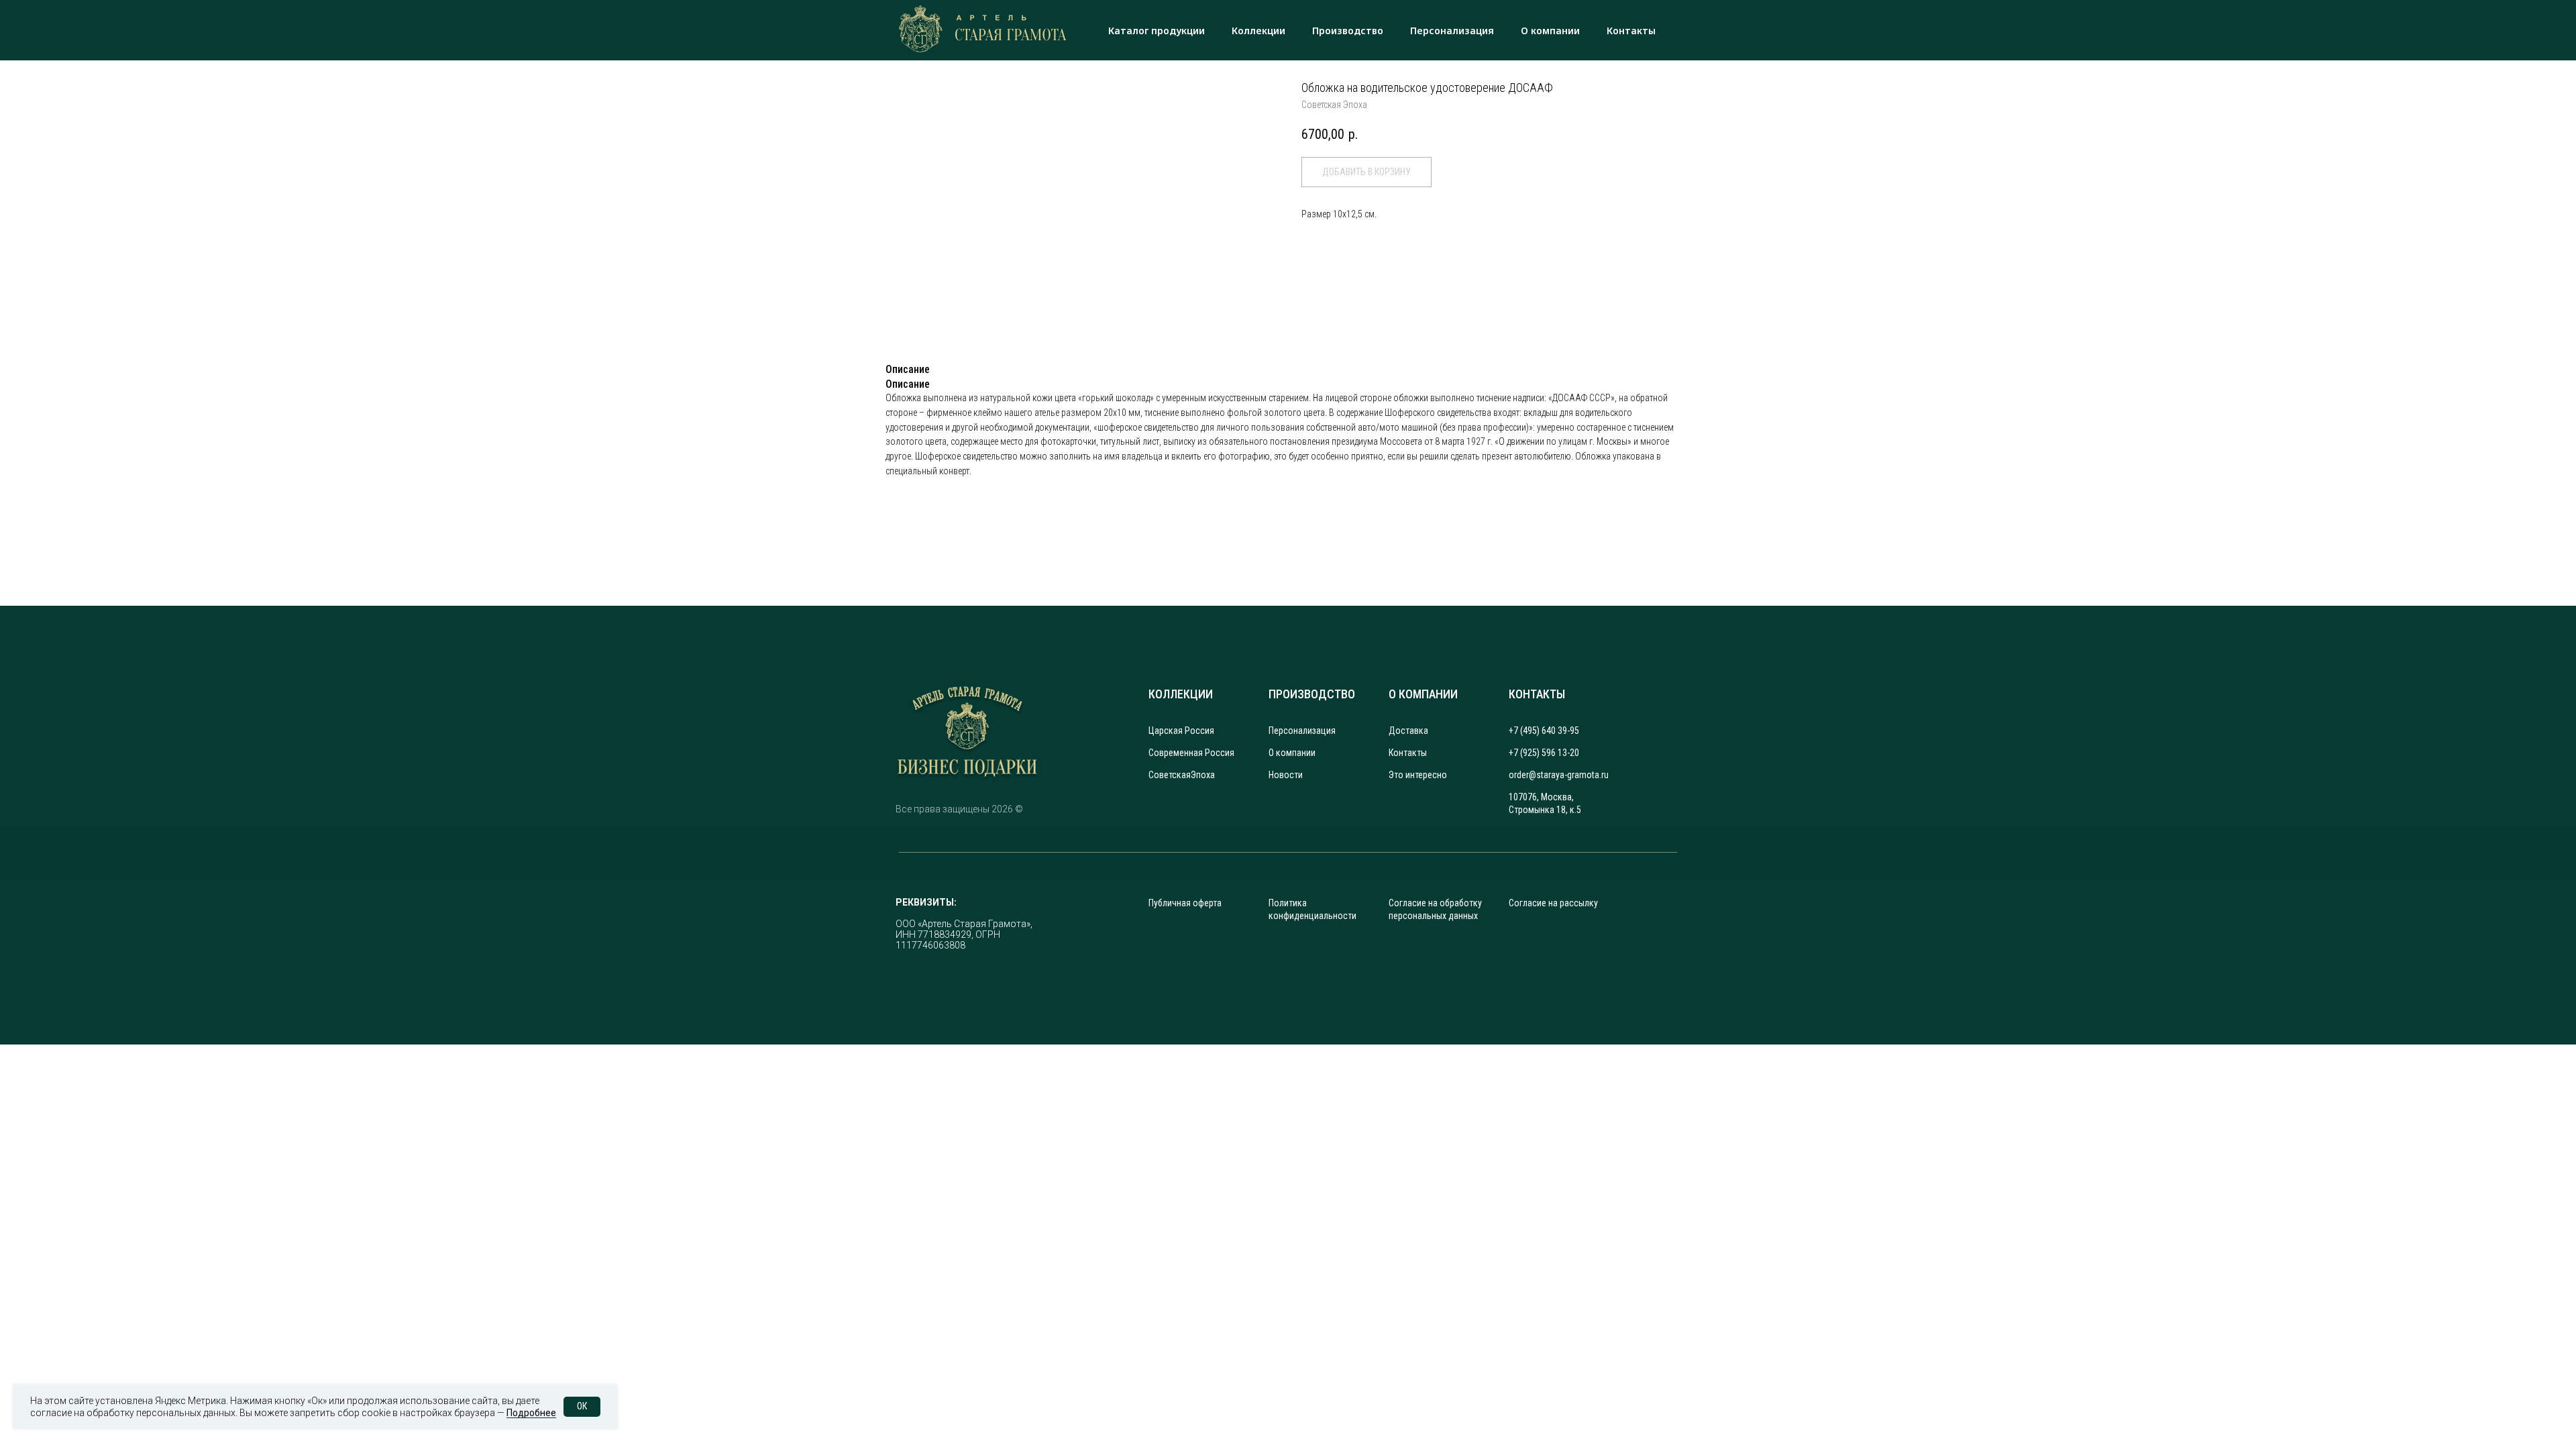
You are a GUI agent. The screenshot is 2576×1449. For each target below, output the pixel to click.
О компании (1550, 31)
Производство (1348, 31)
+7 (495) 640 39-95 (1544, 731)
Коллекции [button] (1258, 31)
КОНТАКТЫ (1537, 694)
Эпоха (1203, 775)
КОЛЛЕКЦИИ (1181, 694)
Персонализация (1452, 31)
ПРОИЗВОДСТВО (1312, 694)
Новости (1286, 775)
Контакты (1631, 31)
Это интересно (1418, 775)
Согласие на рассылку (1553, 903)
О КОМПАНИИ (1423, 694)
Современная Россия (1191, 753)
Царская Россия (1181, 731)
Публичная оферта (1185, 903)
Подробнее (531, 1413)
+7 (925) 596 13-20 (1544, 753)
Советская (1170, 775)
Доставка (1408, 731)
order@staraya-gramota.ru (1559, 775)
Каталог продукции (1157, 31)
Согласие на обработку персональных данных (1435, 909)
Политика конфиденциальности (1312, 909)
